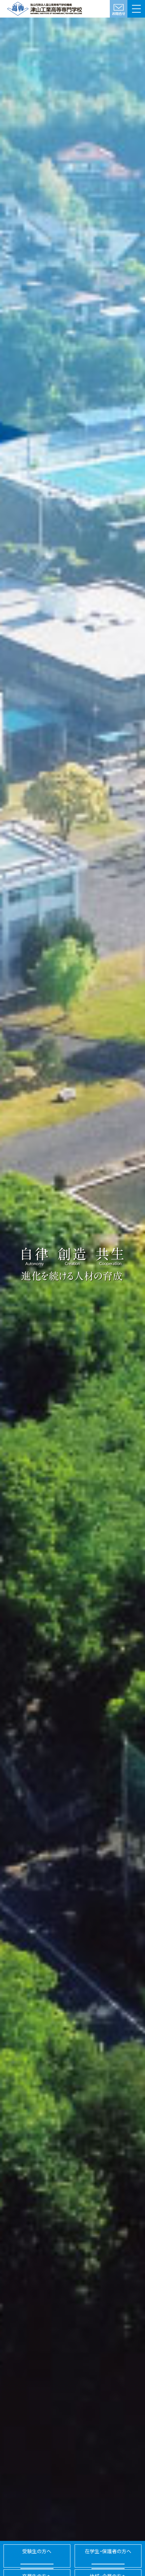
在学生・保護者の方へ (108, 2551)
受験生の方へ (37, 2551)
